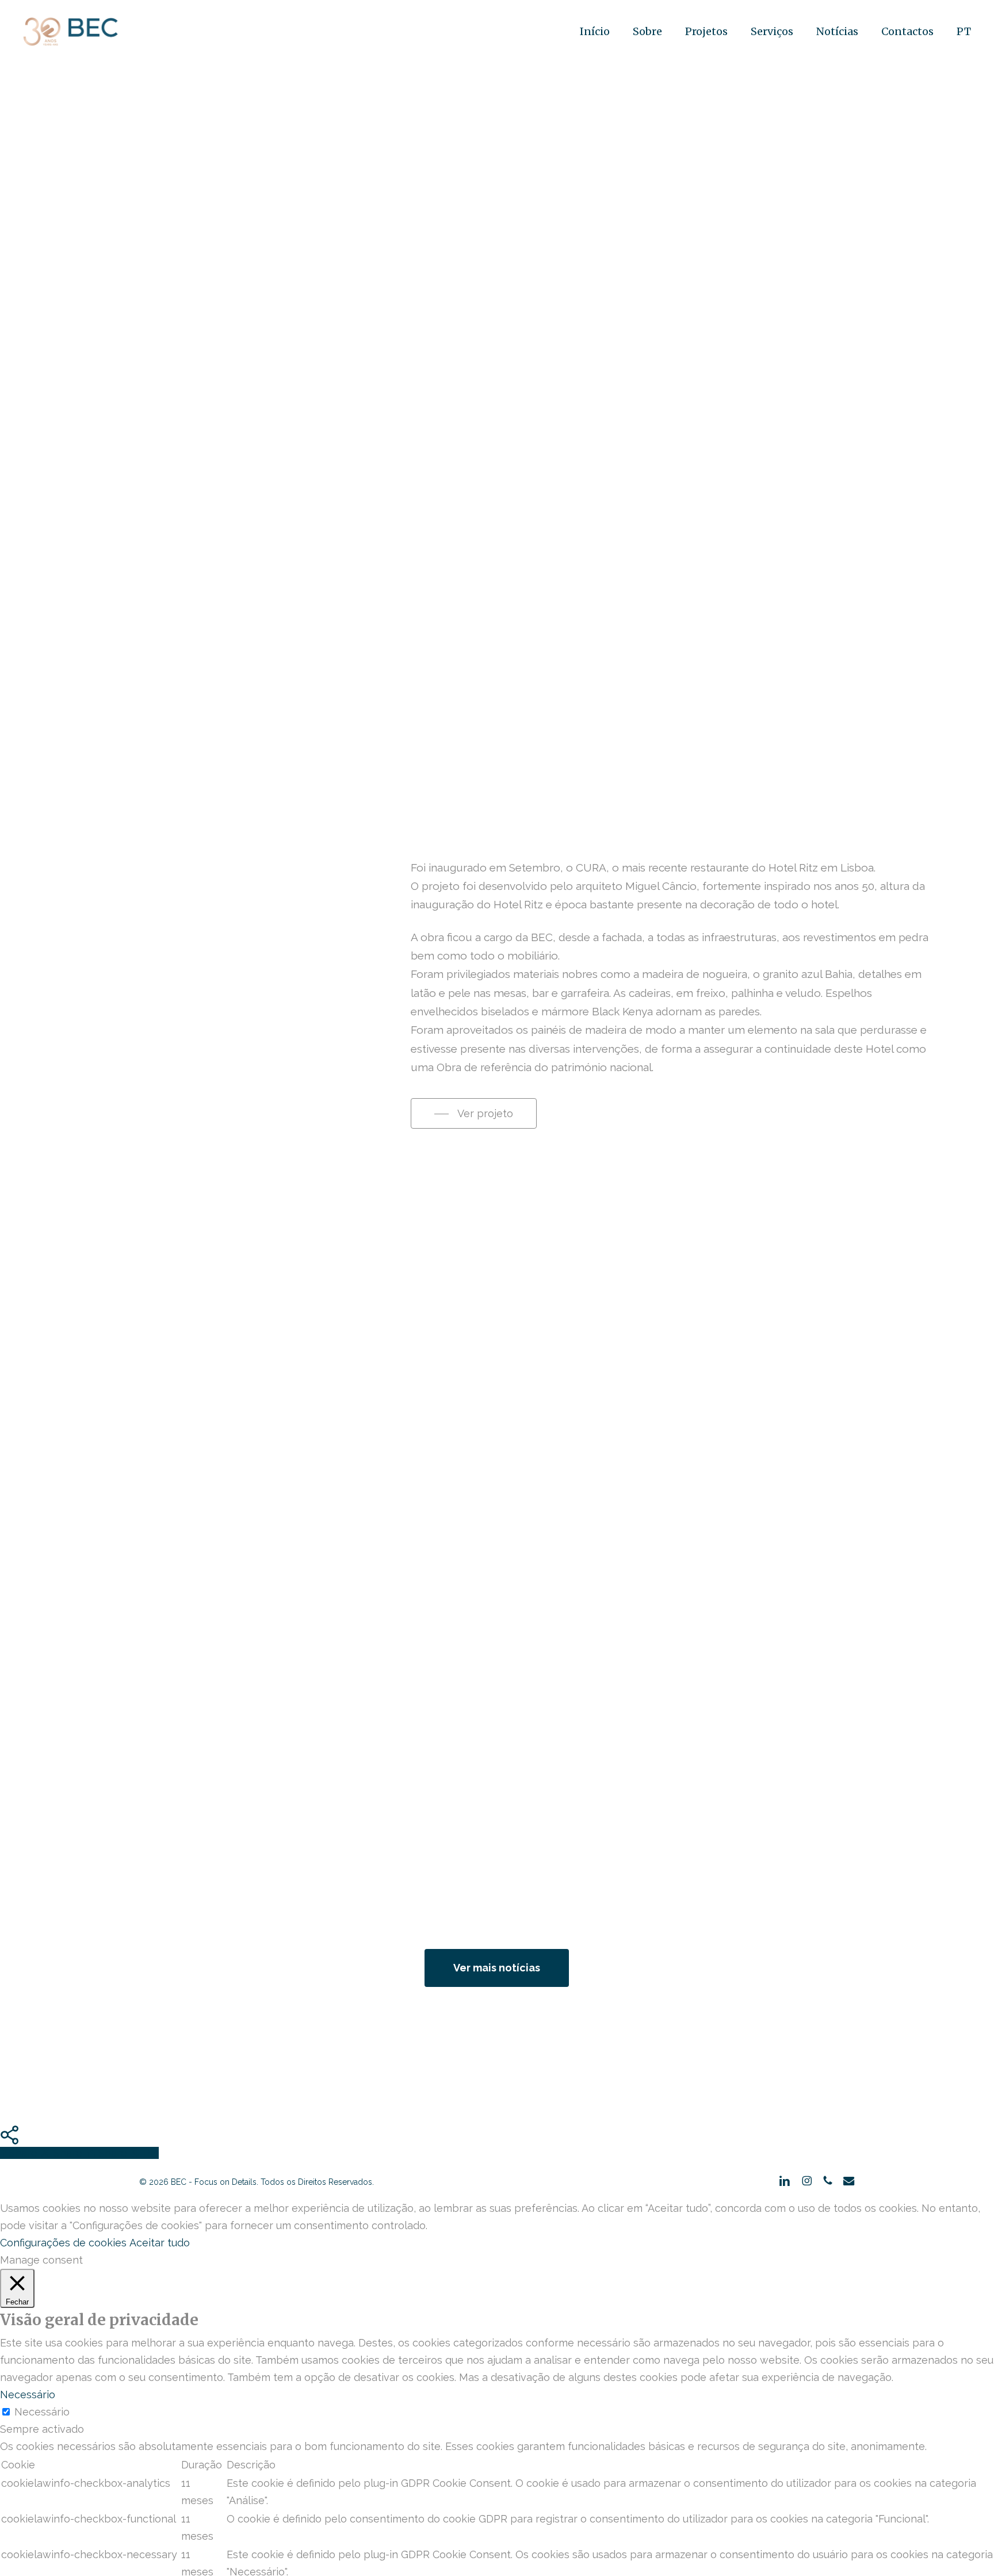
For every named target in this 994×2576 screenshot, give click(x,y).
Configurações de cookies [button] (63, 2243)
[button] (474, 1114)
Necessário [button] (28, 2395)
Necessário (42, 2412)
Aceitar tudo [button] (160, 2243)
